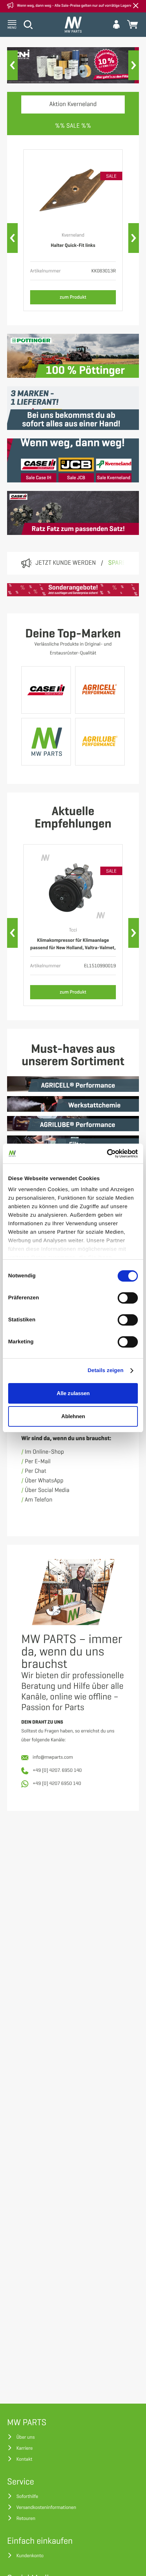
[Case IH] (46, 690)
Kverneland (73, 235)
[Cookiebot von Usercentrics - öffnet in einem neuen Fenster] (107, 1154)
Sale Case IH (39, 478)
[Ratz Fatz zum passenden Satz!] (73, 513)
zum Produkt (73, 297)
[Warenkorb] (133, 24)
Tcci (73, 930)
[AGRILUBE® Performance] (100, 742)
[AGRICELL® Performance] (100, 690)
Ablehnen (73, 1416)
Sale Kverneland (114, 478)
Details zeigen (105, 1370)
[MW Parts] (46, 742)
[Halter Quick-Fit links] (73, 192)
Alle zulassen (73, 1393)
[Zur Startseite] (73, 25)
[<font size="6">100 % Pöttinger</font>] (73, 356)
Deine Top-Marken (73, 634)
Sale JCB (76, 478)
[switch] (128, 1298)
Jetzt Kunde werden (66, 563)
